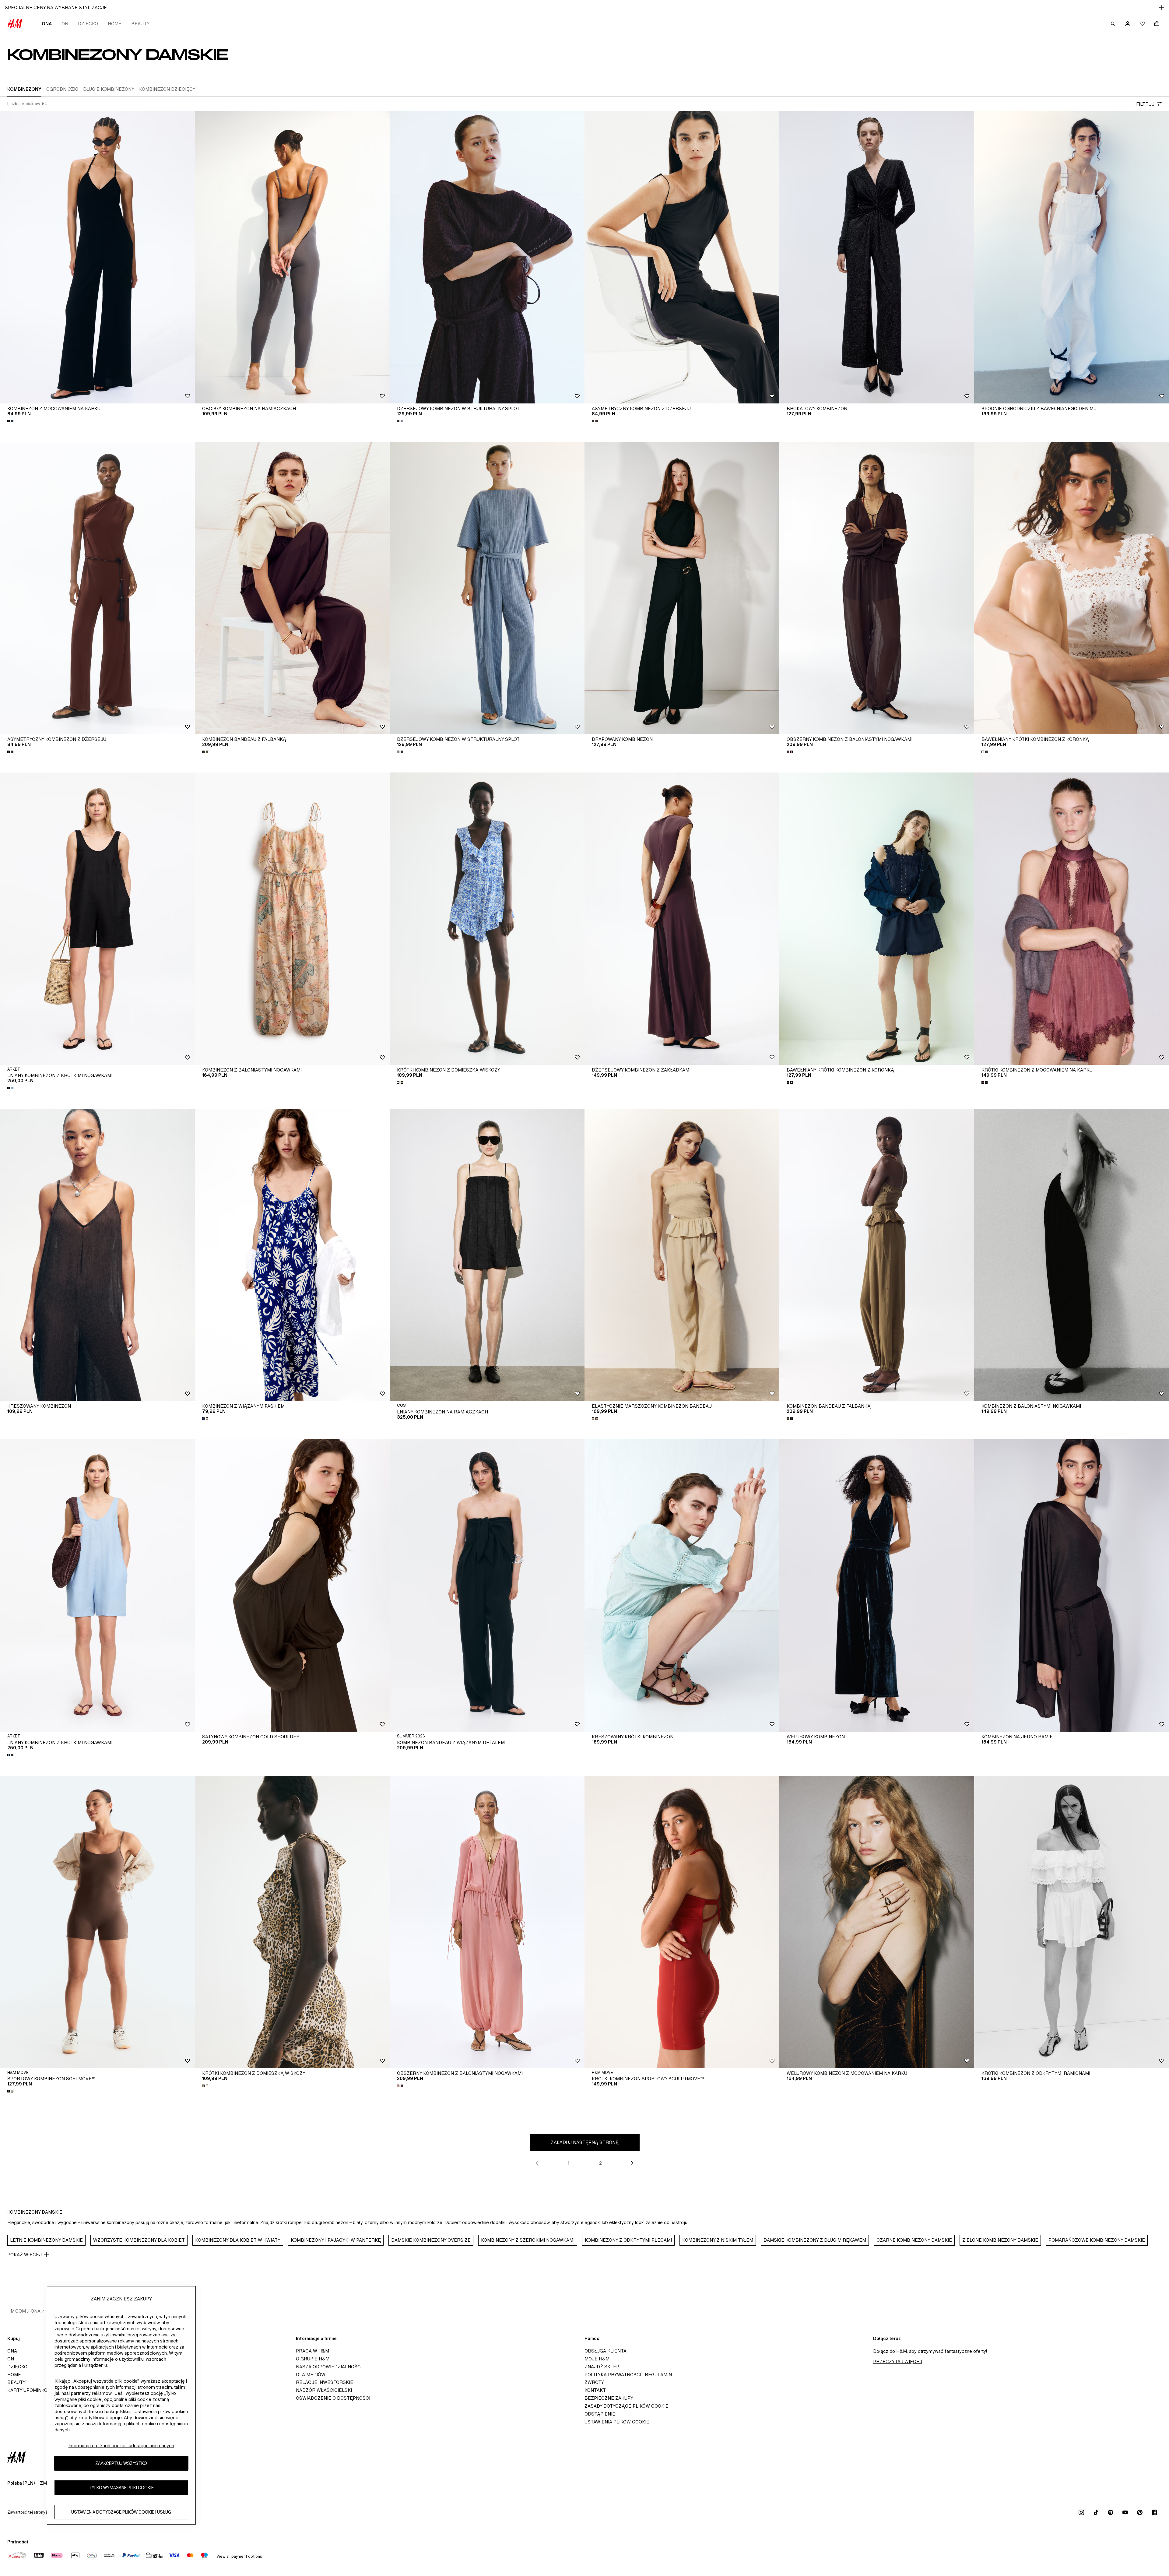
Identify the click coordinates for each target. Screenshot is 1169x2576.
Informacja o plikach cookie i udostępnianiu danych (121, 2446)
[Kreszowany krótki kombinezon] (682, 1585)
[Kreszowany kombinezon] (97, 1255)
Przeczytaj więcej (898, 2361)
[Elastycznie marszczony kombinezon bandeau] (682, 1255)
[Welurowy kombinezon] (877, 1585)
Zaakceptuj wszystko (121, 2463)
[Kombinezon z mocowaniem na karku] (97, 257)
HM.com (17, 2311)
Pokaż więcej (25, 2255)
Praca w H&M (312, 2351)
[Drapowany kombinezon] (682, 588)
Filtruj (1145, 104)
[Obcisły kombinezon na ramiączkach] (292, 257)
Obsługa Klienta (606, 2351)
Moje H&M (597, 2359)
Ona (47, 24)
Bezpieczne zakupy (609, 2398)
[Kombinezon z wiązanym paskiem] (292, 1255)
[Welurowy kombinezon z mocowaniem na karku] (877, 1922)
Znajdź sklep (602, 2367)
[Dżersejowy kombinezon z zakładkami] (682, 919)
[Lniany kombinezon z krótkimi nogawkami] (97, 919)
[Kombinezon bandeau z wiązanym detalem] (487, 1585)
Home (115, 24)
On (65, 24)
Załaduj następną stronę (585, 2142)
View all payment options (239, 2556)
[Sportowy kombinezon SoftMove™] (97, 1922)
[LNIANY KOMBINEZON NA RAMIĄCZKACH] (487, 1255)
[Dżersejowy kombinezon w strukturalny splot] (487, 257)
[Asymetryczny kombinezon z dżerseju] (682, 257)
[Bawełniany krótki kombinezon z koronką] (1072, 588)
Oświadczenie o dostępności (333, 2398)
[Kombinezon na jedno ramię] (1072, 1585)
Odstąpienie (600, 2414)
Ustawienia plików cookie (617, 2422)
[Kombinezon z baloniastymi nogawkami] (292, 919)
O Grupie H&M (313, 2359)
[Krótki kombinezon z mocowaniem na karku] (1072, 919)
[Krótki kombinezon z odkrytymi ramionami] (1072, 1922)
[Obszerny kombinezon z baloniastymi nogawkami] (877, 588)
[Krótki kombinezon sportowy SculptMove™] (682, 1922)
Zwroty (594, 2382)
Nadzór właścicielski (324, 2390)
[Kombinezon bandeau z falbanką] (292, 588)
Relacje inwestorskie (325, 2382)
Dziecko (88, 24)
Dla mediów (311, 2375)
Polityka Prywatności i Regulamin (628, 2375)
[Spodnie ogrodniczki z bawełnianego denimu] (1072, 257)
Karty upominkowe (31, 2390)
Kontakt (595, 2390)
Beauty (140, 24)
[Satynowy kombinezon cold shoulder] (292, 1585)
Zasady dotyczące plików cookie (627, 2406)
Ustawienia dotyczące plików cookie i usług (121, 2512)
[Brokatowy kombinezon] (877, 257)
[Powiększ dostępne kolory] (11, 421)
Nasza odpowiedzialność (328, 2367)
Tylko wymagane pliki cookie (121, 2488)
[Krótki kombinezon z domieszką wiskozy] (487, 919)
